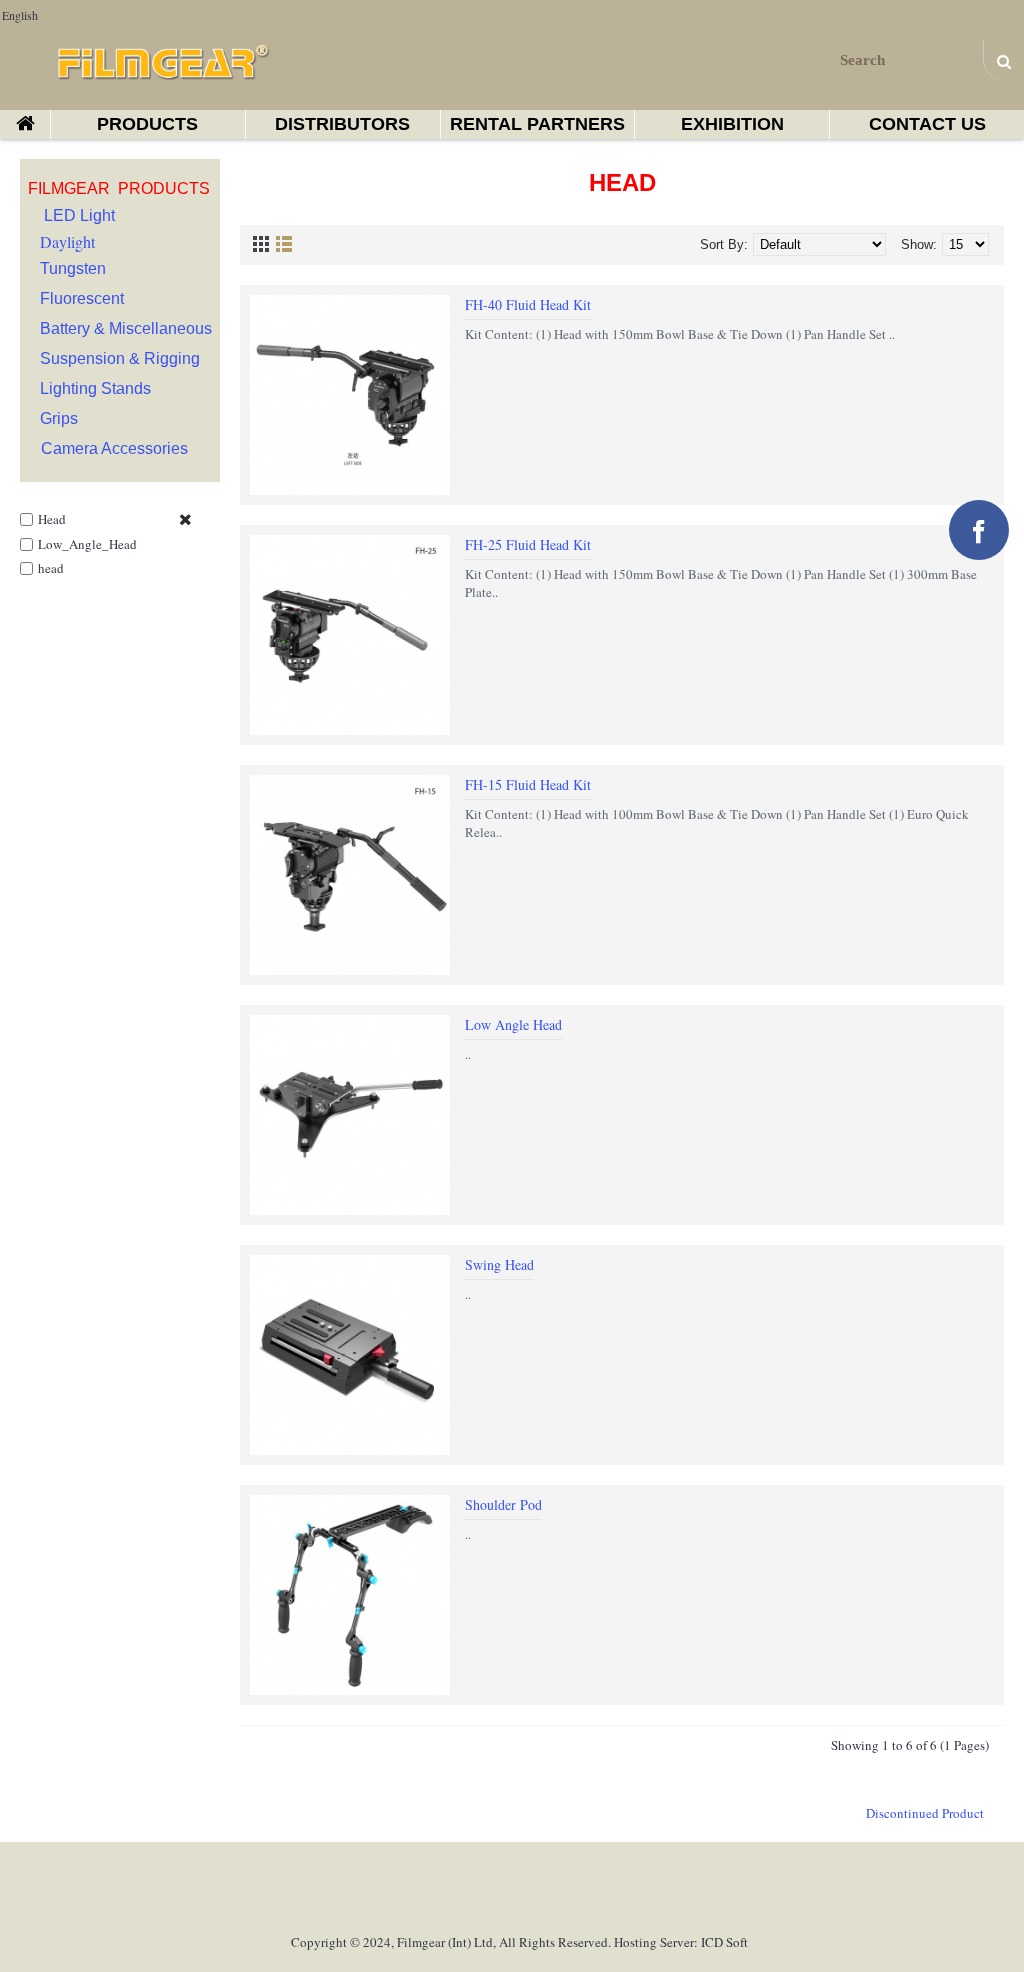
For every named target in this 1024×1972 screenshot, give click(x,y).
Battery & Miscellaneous (126, 328)
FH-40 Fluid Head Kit (528, 304)
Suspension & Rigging (120, 358)
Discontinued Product (925, 1813)
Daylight (67, 241)
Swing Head (499, 1264)
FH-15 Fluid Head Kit (528, 784)
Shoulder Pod (503, 1504)
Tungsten (73, 268)
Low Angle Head (513, 1024)
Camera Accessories (114, 448)
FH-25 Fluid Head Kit (528, 544)
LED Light (79, 215)
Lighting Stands (95, 388)
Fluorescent (82, 298)
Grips (59, 418)
